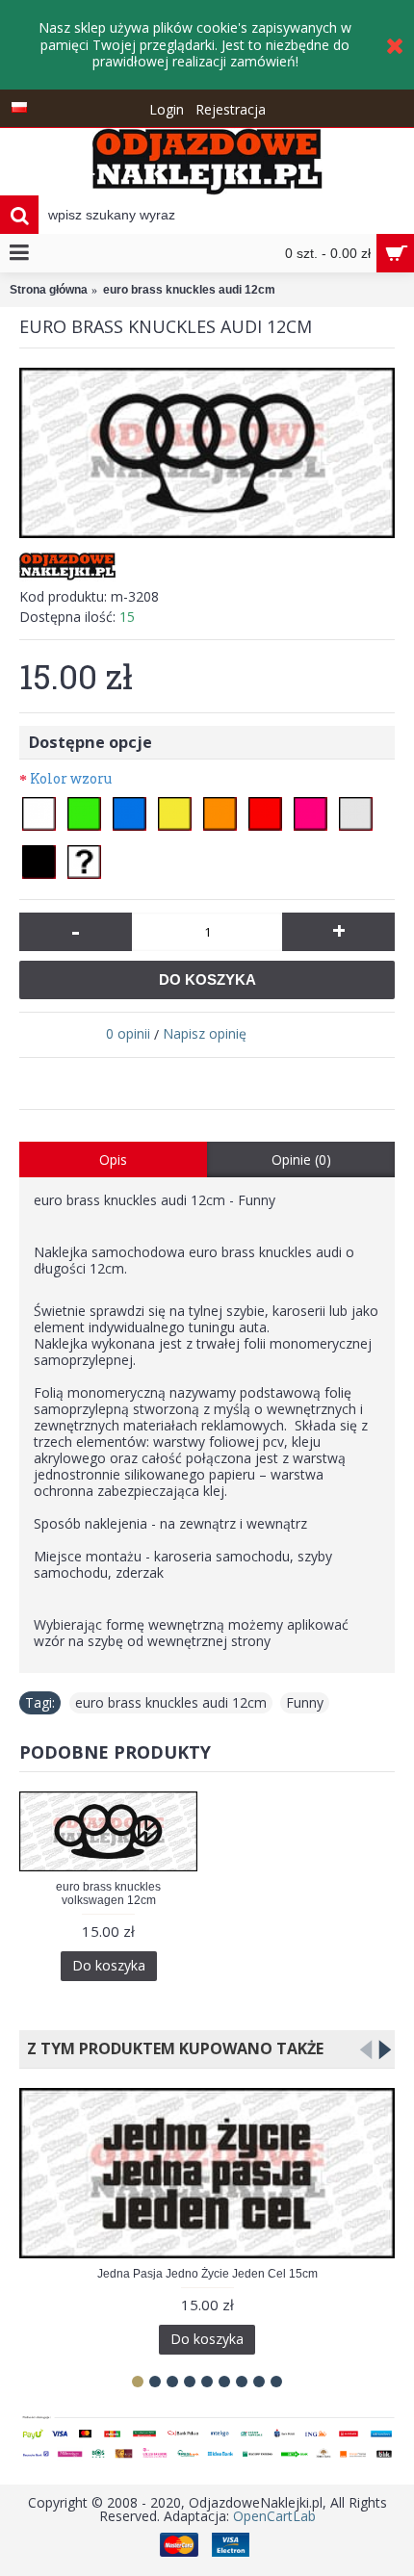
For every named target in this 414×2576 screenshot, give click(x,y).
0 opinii (128, 1033)
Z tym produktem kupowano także (171, 2048)
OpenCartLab (274, 2516)
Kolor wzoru (71, 778)
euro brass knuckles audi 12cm (171, 1702)
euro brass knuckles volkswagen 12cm (108, 1893)
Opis (113, 1159)
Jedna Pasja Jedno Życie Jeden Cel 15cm (207, 2274)
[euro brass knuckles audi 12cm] (207, 453)
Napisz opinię (205, 1033)
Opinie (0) (301, 1159)
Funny (305, 1702)
